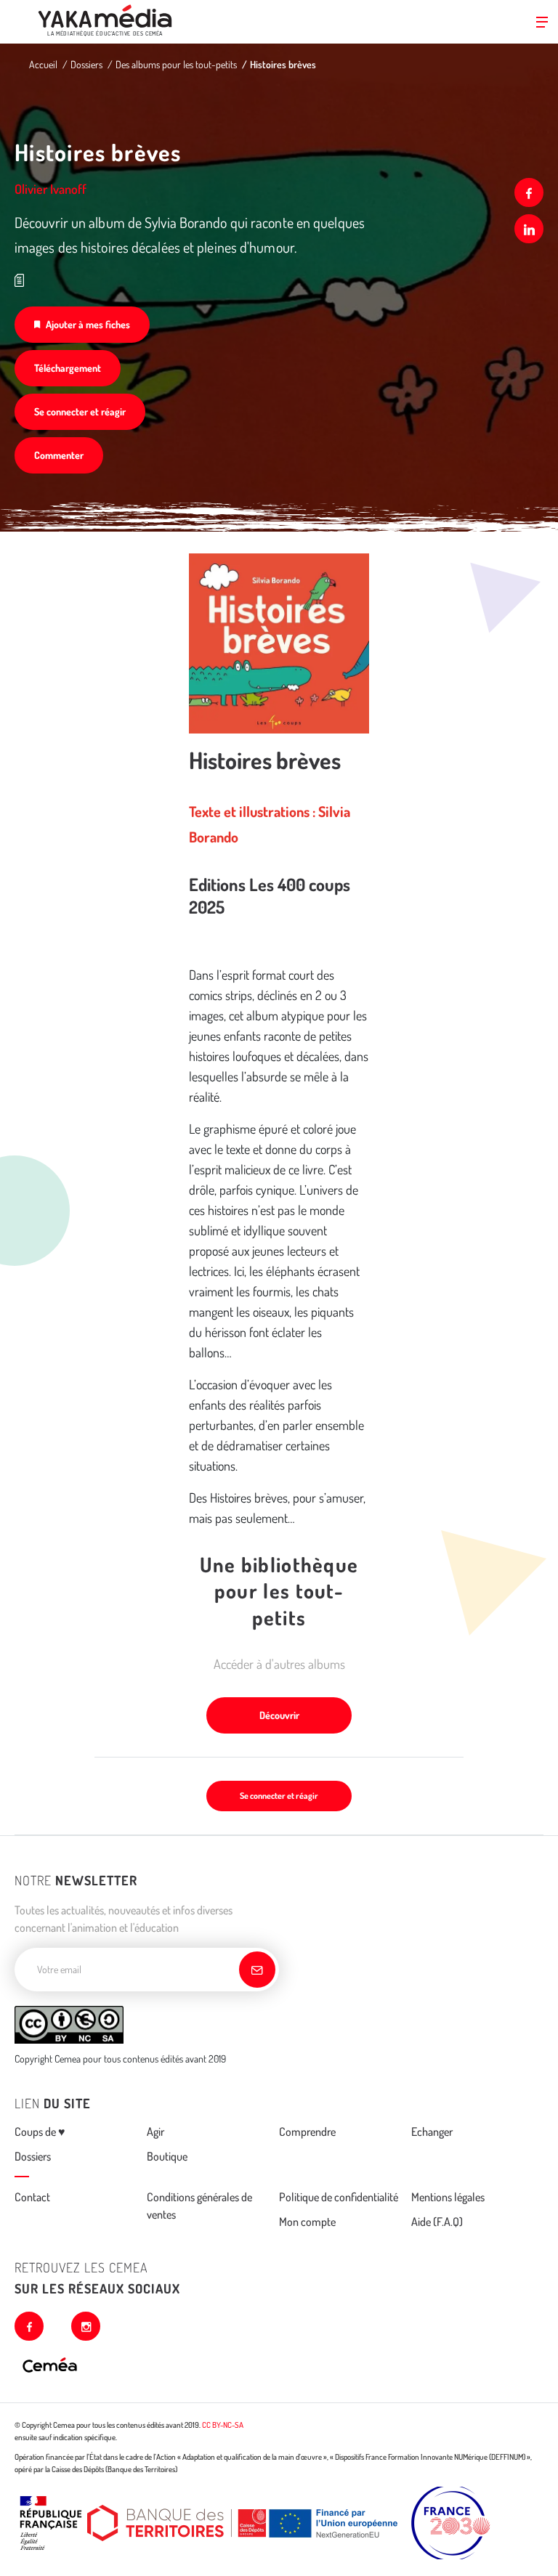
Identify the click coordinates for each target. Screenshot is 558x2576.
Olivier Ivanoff (50, 189)
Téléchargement (68, 368)
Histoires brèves (283, 64)
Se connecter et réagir (80, 411)
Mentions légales (448, 2197)
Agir (155, 2132)
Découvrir (279, 1715)
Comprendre (307, 2132)
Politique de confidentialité (339, 2197)
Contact (32, 2197)
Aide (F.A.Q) (437, 2222)
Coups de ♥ (40, 2132)
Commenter (59, 455)
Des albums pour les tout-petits (176, 64)
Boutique (167, 2156)
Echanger (432, 2132)
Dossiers (86, 64)
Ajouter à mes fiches (88, 324)
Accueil (43, 64)
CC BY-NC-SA (223, 2425)
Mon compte (307, 2222)
